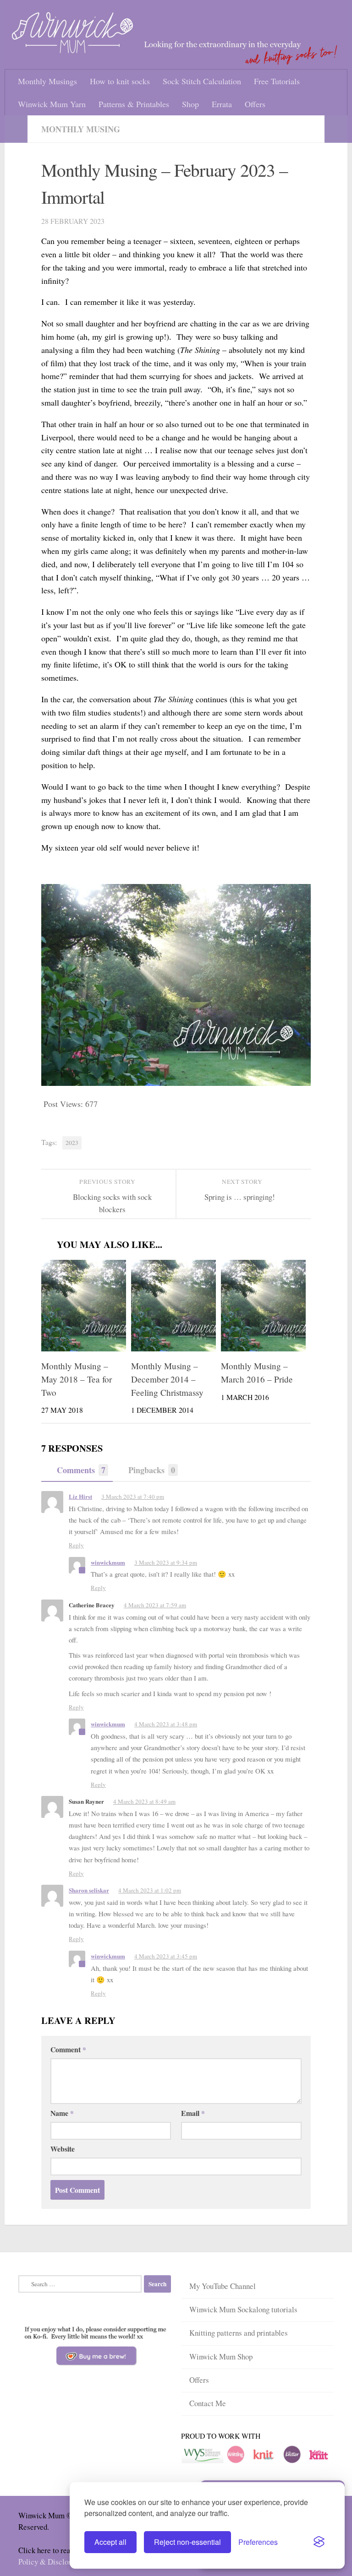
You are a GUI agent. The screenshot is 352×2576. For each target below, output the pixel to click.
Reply (76, 1545)
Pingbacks (152, 1470)
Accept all (110, 2542)
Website (63, 2146)
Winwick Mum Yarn (52, 104)
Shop (190, 104)
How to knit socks (120, 81)
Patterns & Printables (134, 104)
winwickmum (108, 1562)
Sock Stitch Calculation (202, 81)
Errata (222, 104)
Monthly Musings (47, 81)
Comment (68, 2047)
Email (193, 2110)
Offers (255, 104)
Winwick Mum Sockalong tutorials (243, 2306)
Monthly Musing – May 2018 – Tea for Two (77, 1380)
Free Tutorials (277, 81)
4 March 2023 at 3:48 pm (167, 1723)
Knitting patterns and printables (239, 2329)
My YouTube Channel (223, 2283)
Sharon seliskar (89, 1888)
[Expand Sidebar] (16, 129)
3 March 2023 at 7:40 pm (134, 1497)
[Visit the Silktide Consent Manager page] (319, 2542)
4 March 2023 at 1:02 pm (151, 1888)
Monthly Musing (81, 129)
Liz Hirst (80, 1497)
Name (62, 2110)
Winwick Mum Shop (221, 2352)
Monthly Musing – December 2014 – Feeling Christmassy (167, 1380)
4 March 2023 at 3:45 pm (167, 1954)
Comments (81, 1470)
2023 (72, 1143)
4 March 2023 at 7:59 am (156, 1605)
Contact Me (208, 2398)
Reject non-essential (187, 2542)
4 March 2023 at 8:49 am (145, 1800)
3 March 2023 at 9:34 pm (167, 1562)
